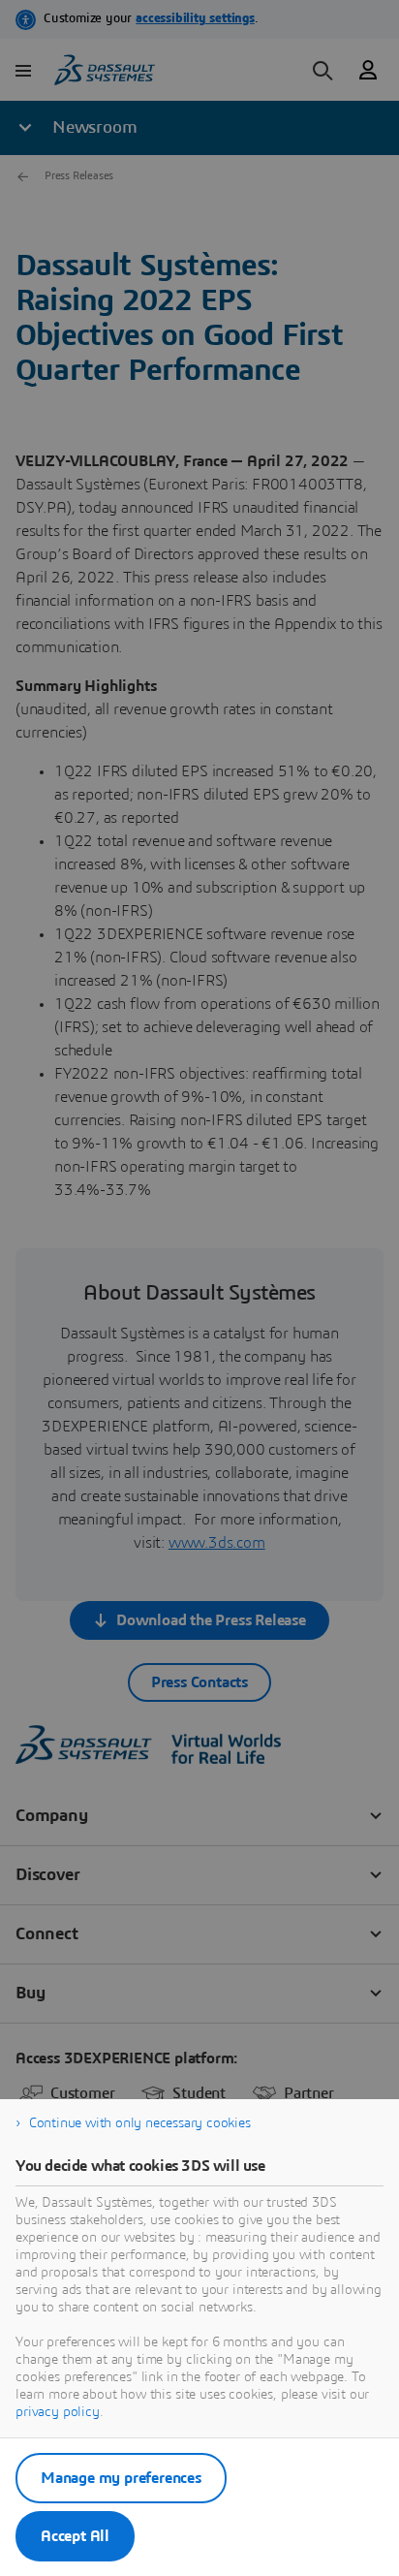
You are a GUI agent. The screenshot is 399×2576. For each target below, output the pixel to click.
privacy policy (58, 2412)
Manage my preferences (121, 2478)
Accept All (75, 2536)
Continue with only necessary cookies (140, 2123)
